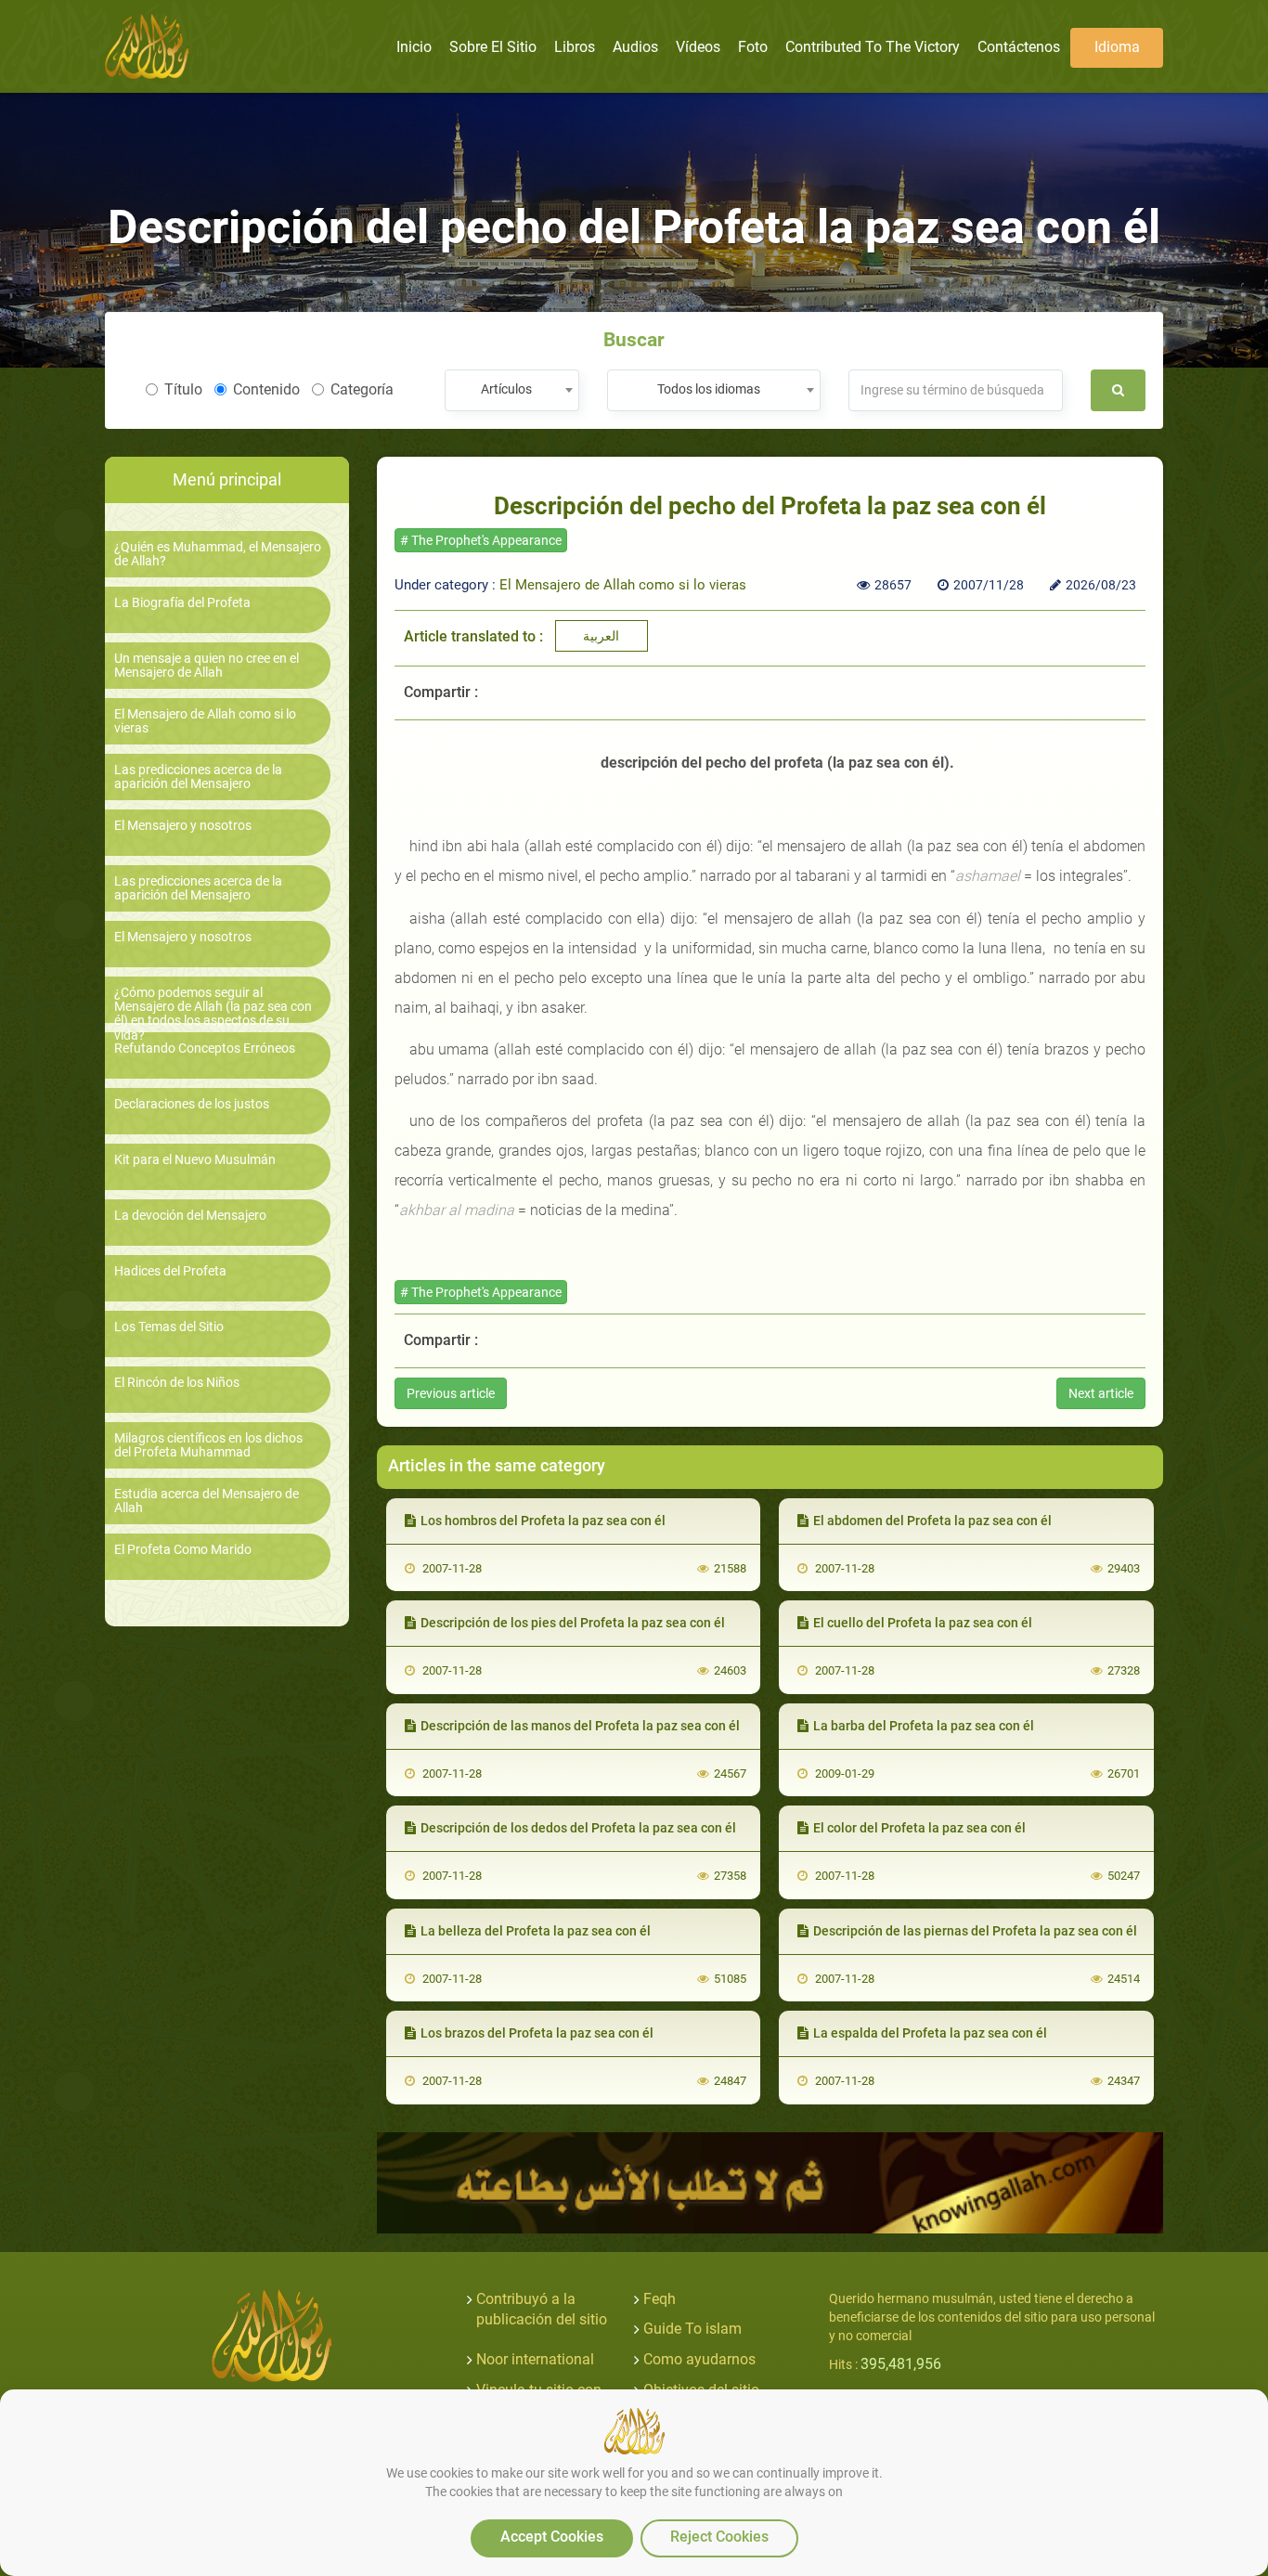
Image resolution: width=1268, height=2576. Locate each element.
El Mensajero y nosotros (183, 826)
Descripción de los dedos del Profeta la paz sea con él (578, 1828)
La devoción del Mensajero (190, 1216)
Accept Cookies (552, 2537)
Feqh (660, 2299)
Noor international (535, 2359)
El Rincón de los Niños (177, 1383)
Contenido (266, 389)
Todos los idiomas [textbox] (709, 389)
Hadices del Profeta (170, 1271)
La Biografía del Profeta (182, 603)
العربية (601, 636)
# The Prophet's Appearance (481, 540)
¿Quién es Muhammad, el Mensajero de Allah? (218, 554)
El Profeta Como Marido (183, 1550)
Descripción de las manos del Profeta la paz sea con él (580, 1726)
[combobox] (512, 390)
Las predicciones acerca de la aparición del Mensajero (198, 777)
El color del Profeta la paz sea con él (919, 1828)
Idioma (1117, 47)
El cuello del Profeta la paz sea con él (923, 1623)
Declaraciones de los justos (192, 1104)
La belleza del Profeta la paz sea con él (536, 1931)
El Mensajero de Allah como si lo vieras (205, 721)
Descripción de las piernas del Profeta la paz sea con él (975, 1931)
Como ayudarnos (699, 2359)
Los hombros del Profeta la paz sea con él (543, 1521)
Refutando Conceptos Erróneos (205, 1049)
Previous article (451, 1393)
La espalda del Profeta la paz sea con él (930, 2033)
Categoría (362, 389)
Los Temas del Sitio (169, 1327)
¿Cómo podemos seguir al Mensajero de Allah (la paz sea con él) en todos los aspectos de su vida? (213, 1014)
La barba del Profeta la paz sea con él (924, 1726)
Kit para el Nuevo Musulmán (195, 1160)
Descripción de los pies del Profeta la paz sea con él (573, 1623)
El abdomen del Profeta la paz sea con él (932, 1521)
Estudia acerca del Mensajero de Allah (207, 1501)
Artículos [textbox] (506, 389)
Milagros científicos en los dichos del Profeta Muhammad (208, 1445)
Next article (1101, 1393)
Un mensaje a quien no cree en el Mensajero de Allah (207, 666)
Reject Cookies (719, 2537)
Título (183, 389)
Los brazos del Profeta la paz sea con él (537, 2033)
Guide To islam (692, 2329)
